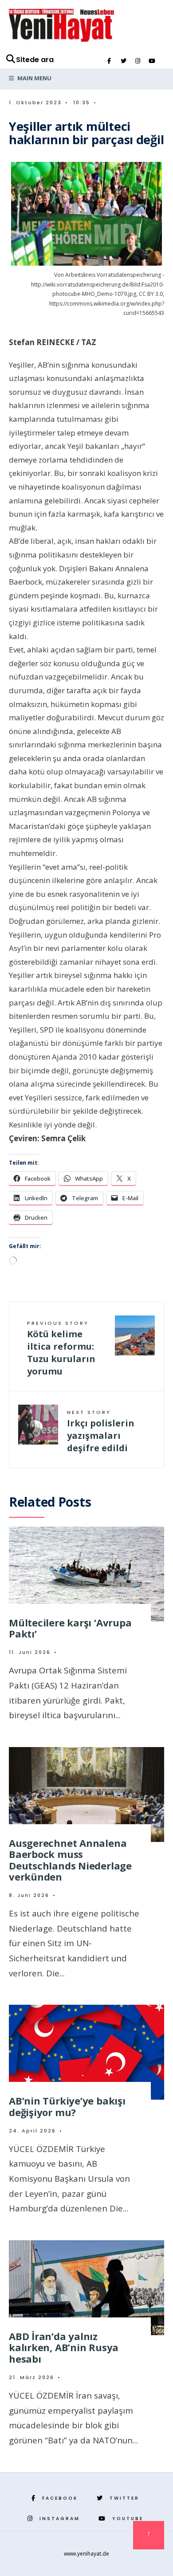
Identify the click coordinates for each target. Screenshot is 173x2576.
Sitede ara (35, 60)
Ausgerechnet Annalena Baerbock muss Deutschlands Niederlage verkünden (70, 1860)
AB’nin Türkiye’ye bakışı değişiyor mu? (67, 2106)
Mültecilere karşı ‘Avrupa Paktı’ (70, 1628)
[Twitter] (123, 61)
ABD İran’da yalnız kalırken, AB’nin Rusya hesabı (64, 2347)
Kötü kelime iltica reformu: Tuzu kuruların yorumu (61, 1348)
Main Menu (34, 78)
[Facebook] (109, 61)
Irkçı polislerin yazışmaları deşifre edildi (101, 1431)
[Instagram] (138, 61)
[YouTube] (152, 61)
